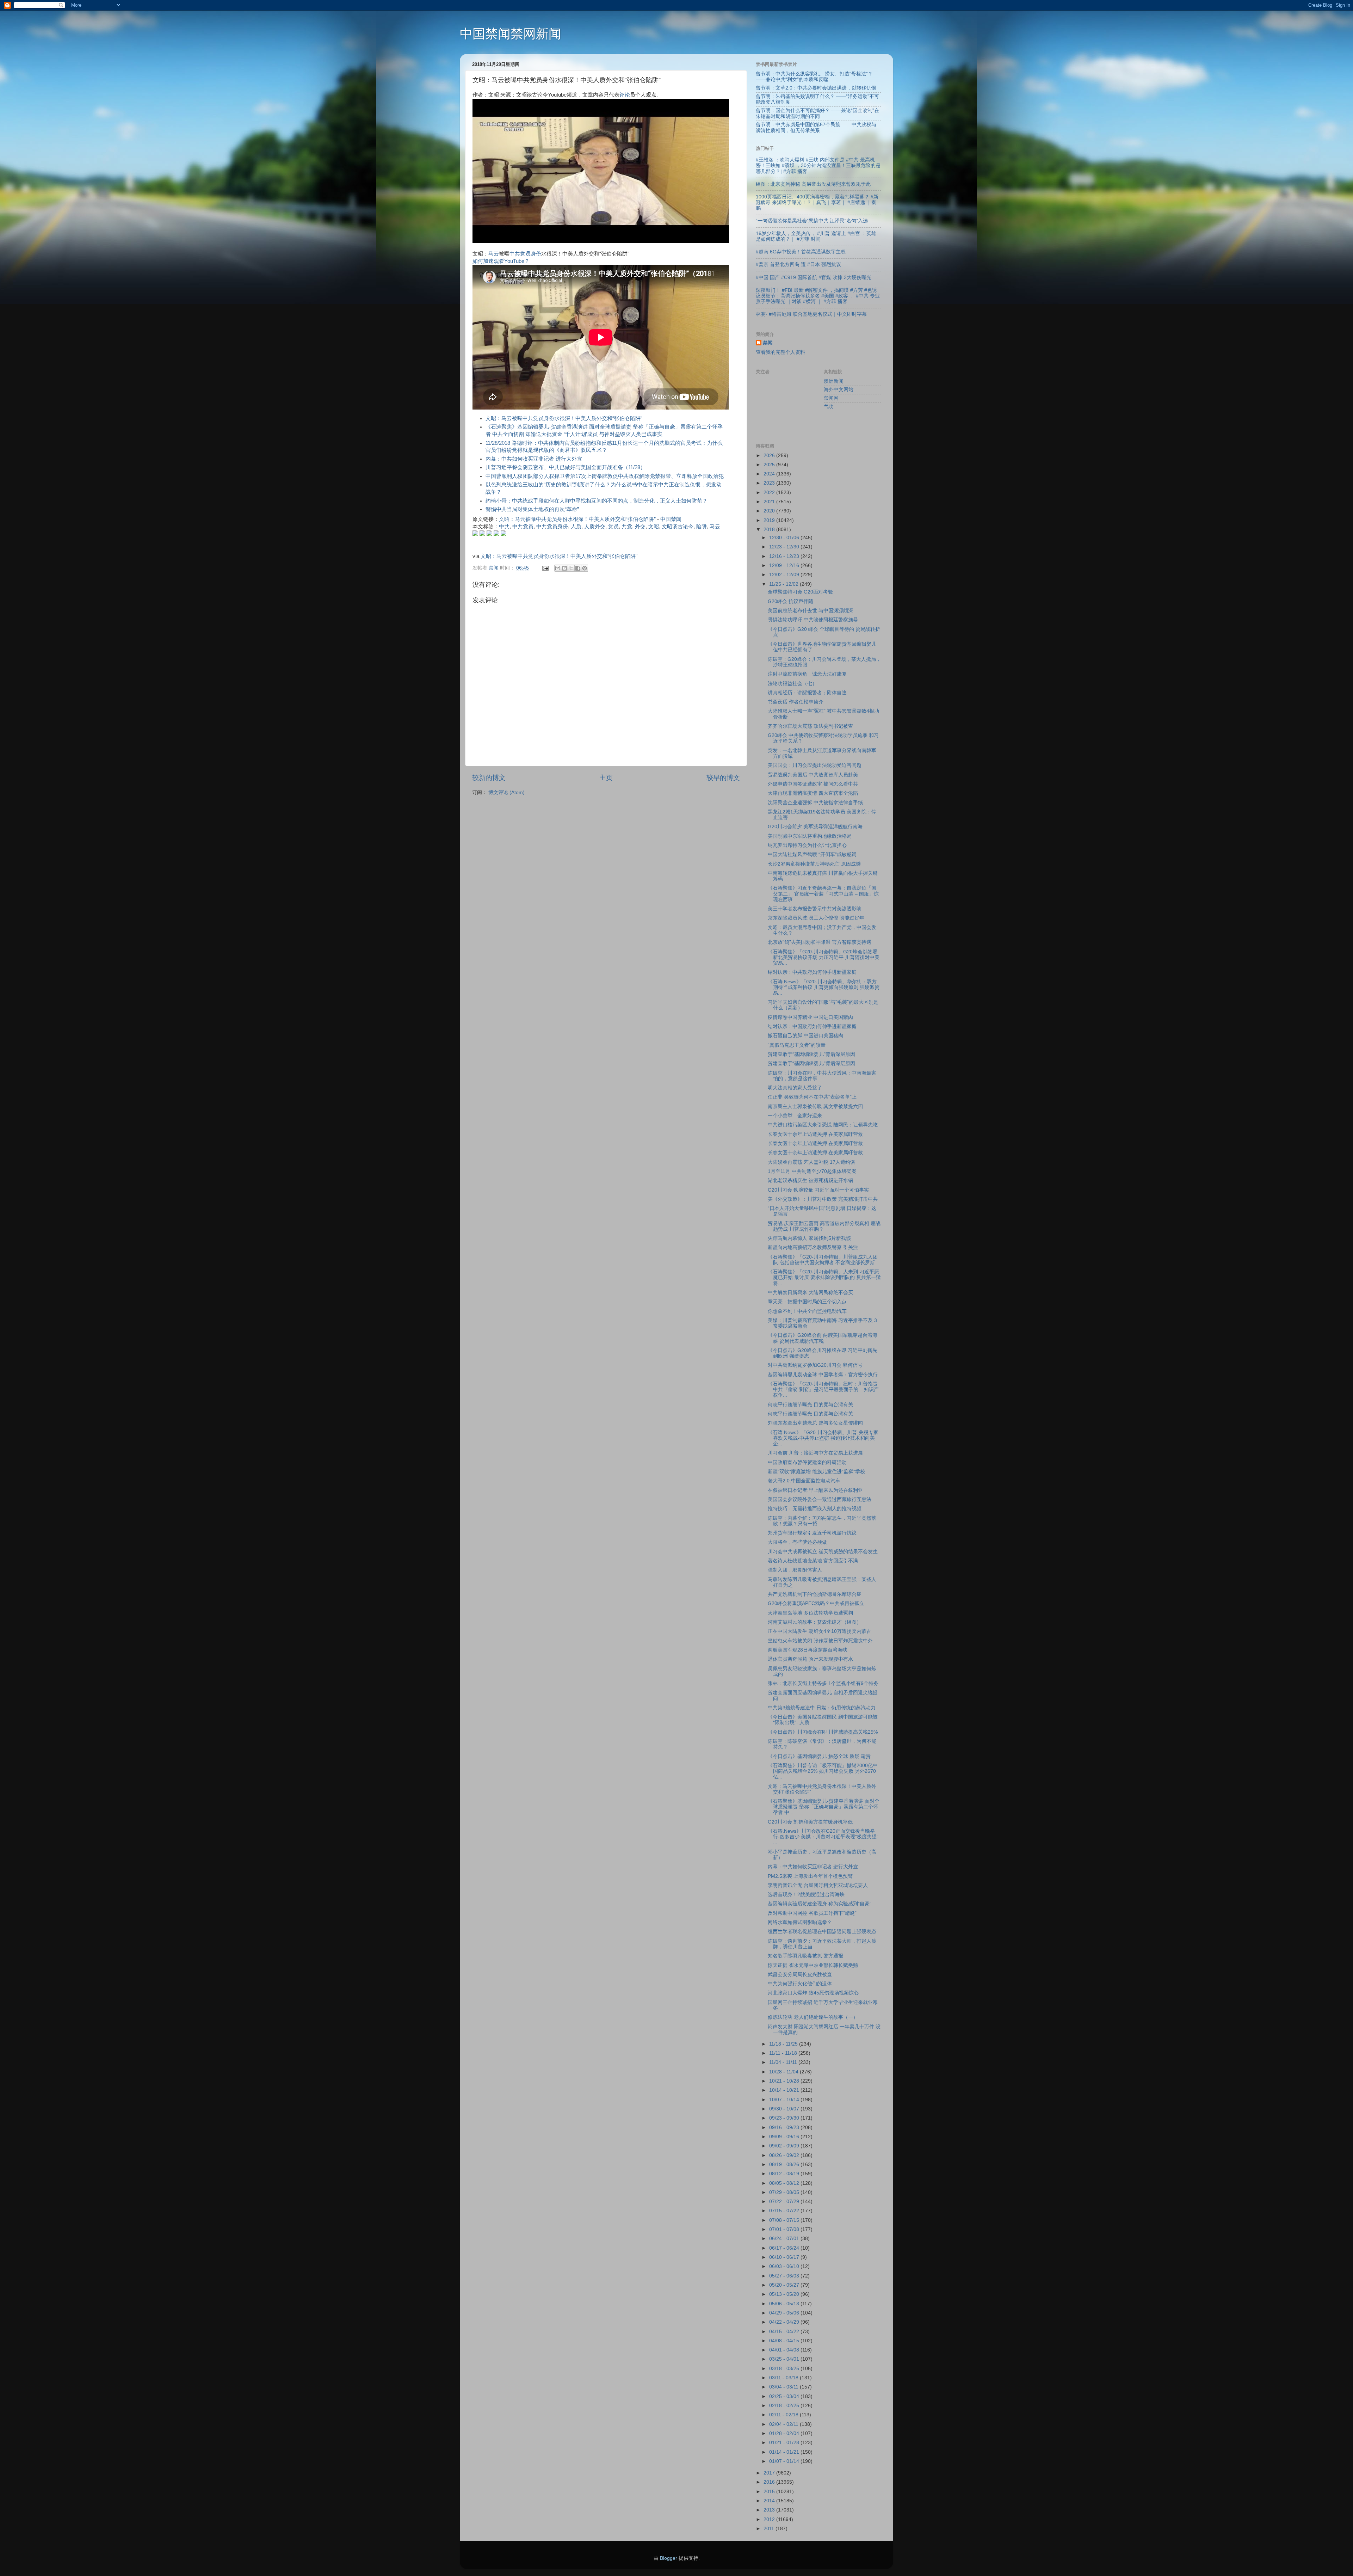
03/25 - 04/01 (785, 2359)
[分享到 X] (571, 568)
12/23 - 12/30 (785, 547)
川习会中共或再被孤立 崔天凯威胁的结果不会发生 (823, 1552)
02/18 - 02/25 (785, 2406)
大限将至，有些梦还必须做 (797, 1542)
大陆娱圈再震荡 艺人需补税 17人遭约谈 (811, 1162)
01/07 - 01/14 (785, 2461)
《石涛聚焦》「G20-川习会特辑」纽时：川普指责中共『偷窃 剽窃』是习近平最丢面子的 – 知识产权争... (823, 1390)
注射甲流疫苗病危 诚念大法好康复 (807, 674)
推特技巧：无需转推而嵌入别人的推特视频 (815, 1509)
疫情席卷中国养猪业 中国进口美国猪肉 (810, 1017)
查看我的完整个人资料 (780, 352)
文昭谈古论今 (678, 527)
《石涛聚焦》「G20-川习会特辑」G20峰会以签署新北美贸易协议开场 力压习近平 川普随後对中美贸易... (824, 957)
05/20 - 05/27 (785, 2285)
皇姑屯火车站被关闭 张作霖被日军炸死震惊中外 (820, 1641)
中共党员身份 (525, 254)
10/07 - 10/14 (785, 2100)
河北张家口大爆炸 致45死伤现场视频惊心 (813, 1993)
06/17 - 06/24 (785, 2248)
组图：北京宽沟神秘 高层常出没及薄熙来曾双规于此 (813, 184)
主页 (606, 778)
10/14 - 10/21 (785, 2090)
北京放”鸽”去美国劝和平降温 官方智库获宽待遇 (820, 942)
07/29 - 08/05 (785, 2192)
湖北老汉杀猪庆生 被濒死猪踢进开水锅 (810, 1181)
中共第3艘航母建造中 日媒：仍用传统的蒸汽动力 (822, 1708)
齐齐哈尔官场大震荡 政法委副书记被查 (810, 726)
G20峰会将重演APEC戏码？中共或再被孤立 (816, 1603)
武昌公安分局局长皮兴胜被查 (800, 1975)
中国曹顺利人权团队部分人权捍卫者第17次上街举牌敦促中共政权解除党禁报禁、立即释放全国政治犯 (605, 476)
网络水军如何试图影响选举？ (800, 1922)
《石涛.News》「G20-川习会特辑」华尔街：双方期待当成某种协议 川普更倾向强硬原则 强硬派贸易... (824, 987)
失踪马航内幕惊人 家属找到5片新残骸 (809, 1238)
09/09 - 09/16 (785, 2137)
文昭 (654, 527)
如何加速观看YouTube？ (501, 261)
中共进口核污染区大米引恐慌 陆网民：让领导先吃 (823, 1125)
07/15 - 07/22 (785, 2211)
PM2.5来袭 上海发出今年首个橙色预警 (810, 1876)
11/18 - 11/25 (784, 2044)
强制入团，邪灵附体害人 (795, 1570)
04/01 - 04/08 (785, 2350)
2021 (770, 502)
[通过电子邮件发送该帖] (545, 568)
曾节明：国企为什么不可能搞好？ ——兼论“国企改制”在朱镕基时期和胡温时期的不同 (817, 113)
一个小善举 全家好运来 (795, 1116)
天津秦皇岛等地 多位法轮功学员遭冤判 (810, 1613)
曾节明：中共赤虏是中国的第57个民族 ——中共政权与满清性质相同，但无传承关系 (816, 127)
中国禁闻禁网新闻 (511, 34)
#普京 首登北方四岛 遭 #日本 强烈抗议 (798, 265)
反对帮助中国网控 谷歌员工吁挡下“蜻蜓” (812, 1913)
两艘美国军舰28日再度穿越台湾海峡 (808, 1650)
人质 (576, 527)
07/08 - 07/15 (785, 2220)
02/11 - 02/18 (784, 2415)
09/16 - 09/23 (785, 2128)
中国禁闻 (671, 519)
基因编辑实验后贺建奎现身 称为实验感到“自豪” (820, 1904)
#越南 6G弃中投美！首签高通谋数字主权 (801, 252)
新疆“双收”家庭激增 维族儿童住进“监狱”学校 (816, 1472)
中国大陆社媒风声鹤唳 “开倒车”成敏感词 (812, 854)
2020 (770, 511)
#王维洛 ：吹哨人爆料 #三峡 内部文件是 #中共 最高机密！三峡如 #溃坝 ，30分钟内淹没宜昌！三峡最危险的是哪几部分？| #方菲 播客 (818, 165)
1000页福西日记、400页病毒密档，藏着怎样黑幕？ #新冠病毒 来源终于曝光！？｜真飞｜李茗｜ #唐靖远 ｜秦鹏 (817, 202)
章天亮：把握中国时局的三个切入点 (807, 1302)
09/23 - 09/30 (785, 2118)
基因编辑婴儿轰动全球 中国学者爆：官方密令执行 (823, 1375)
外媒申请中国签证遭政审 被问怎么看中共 (813, 784)
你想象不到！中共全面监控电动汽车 (807, 1311)
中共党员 (523, 527)
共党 (627, 527)
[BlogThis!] (564, 568)
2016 (770, 2482)
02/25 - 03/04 (785, 2396)
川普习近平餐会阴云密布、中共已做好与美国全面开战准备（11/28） (566, 467)
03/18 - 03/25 (785, 2369)
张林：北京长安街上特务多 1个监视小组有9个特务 (823, 1683)
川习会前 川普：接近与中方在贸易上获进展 (815, 1453)
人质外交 (595, 527)
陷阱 (702, 527)
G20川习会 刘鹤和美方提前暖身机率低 (810, 1822)
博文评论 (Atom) (506, 792)
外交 (640, 527)
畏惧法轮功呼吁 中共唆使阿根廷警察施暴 (813, 620)
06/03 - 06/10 (785, 2266)
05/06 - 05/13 (785, 2304)
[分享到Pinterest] (585, 568)
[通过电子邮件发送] (558, 568)
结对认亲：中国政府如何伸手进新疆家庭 (812, 1026)
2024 (770, 474)
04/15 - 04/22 (785, 2332)
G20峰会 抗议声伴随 (790, 601)
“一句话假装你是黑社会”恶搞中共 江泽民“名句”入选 (812, 221)
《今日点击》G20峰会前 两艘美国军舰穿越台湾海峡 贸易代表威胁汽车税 (823, 1338)
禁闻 (768, 343)
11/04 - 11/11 (784, 2062)
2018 (770, 530)
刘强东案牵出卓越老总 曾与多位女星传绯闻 (815, 1423)
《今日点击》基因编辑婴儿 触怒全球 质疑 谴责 (819, 1756)
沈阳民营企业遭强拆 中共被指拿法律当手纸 (815, 803)
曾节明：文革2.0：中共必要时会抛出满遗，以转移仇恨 (816, 88)
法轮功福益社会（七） (792, 684)
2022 (770, 493)
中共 (504, 527)
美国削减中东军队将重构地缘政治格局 (810, 836)
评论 (625, 95)
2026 (770, 456)
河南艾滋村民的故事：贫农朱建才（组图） (815, 1622)
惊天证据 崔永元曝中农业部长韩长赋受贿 (813, 1965)
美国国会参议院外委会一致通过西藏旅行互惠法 (820, 1499)
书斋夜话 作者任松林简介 (796, 702)
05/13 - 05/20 (785, 2294)
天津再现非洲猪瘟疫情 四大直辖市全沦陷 (813, 793)
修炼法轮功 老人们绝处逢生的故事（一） (813, 2017)
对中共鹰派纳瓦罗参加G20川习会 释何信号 (815, 1365)
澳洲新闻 (834, 381)
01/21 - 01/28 (785, 2443)
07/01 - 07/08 (785, 2229)
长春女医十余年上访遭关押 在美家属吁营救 (815, 1134)
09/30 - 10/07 (785, 2109)
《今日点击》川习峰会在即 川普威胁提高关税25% (823, 1732)
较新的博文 (489, 778)
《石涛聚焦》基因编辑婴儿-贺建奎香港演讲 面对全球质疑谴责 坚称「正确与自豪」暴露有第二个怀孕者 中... (824, 1807)
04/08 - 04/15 (785, 2341)
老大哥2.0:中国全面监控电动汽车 (804, 1481)
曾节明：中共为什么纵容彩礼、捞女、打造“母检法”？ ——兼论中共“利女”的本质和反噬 (814, 77)
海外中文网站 (839, 390)
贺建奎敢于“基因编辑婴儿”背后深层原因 (811, 1054)
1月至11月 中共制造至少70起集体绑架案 (812, 1171)
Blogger (669, 2558)
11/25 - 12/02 (784, 584)
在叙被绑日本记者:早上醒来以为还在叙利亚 (815, 1490)
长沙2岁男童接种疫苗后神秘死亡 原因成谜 (814, 864)
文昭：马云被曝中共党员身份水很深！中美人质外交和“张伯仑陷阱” (564, 418)
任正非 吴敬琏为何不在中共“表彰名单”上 (812, 1097)
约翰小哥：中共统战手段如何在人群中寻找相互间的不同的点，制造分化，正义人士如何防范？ (597, 501)
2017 (770, 2473)
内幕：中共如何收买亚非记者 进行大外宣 (534, 459)
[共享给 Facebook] (578, 568)
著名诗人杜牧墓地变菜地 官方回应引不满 (813, 1561)
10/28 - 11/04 (784, 2072)
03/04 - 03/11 (784, 2387)
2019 (770, 520)
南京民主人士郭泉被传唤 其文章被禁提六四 (815, 1106)
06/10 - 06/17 (785, 2257)
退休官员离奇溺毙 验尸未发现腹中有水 (810, 1659)
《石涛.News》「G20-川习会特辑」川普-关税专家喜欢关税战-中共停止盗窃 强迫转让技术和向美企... (823, 1438)
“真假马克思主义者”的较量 (797, 1045)
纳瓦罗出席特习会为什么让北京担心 (807, 845)
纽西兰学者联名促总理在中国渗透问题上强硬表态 (822, 1932)
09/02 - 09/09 (785, 2146)
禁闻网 (831, 398)
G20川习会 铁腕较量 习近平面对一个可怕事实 (818, 1190)
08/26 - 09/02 (785, 2155)
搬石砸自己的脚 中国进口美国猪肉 (805, 1036)
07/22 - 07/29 (785, 2202)
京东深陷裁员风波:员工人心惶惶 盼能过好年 (816, 918)
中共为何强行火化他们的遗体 (800, 1984)
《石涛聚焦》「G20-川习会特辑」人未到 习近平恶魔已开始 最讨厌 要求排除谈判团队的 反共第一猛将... (824, 1277)
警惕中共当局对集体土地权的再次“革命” (532, 509)
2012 (770, 2519)
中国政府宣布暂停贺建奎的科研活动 (807, 1462)
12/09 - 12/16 (785, 565)
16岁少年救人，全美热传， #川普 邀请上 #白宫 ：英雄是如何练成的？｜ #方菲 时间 (816, 236)
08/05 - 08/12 (785, 2183)
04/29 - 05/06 (785, 2313)
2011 (770, 2529)
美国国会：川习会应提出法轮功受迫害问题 (815, 765)
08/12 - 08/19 (785, 2174)
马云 (494, 254)
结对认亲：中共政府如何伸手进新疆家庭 (812, 972)
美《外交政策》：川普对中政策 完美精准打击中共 (823, 1199)
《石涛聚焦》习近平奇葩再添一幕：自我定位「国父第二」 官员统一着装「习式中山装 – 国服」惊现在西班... (823, 894)
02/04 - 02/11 (784, 2424)
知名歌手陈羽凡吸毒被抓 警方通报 (805, 1956)
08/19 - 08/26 (785, 2165)
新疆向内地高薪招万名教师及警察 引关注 (813, 1247)
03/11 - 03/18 (784, 2378)
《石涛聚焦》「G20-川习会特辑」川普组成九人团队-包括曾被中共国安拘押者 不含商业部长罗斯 (823, 1260)
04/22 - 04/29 (785, 2322)
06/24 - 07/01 (785, 2239)
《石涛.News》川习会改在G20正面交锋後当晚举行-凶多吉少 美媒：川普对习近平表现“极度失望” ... (823, 1837)
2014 (770, 2501)
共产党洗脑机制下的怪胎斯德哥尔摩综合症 (815, 1594)
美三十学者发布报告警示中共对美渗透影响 (815, 909)
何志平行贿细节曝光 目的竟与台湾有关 (810, 1405)
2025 (770, 465)
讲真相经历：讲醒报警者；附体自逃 (807, 693)
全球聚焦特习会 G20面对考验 (800, 592)
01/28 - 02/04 (785, 2433)
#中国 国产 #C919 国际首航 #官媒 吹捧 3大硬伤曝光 (814, 278)
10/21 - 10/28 (785, 2081)
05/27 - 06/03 (785, 2276)
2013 (770, 2510)
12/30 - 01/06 (785, 538)
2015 (770, 2492)
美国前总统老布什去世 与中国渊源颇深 (810, 611)
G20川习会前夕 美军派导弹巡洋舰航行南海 (815, 827)
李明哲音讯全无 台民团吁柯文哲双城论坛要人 (818, 1885)
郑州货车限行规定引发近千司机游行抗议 (812, 1533)
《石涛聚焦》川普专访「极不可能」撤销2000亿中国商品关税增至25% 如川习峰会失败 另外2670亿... (823, 1771)
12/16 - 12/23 (785, 556)
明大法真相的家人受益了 (795, 1088)
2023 (770, 483)
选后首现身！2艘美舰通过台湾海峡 (806, 1895)
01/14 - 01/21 (785, 2452)
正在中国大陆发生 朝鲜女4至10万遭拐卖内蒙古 (820, 1631)
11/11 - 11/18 (784, 2053)
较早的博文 (723, 778)
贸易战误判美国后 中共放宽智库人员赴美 (813, 775)
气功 (829, 407)
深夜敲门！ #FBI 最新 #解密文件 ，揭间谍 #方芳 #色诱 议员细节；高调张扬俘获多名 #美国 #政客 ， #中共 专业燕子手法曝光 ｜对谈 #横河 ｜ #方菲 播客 (818, 296)
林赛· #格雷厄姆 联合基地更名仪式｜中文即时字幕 (811, 314)
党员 (613, 527)
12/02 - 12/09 (785, 575)
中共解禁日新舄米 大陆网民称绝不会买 (810, 1293)
